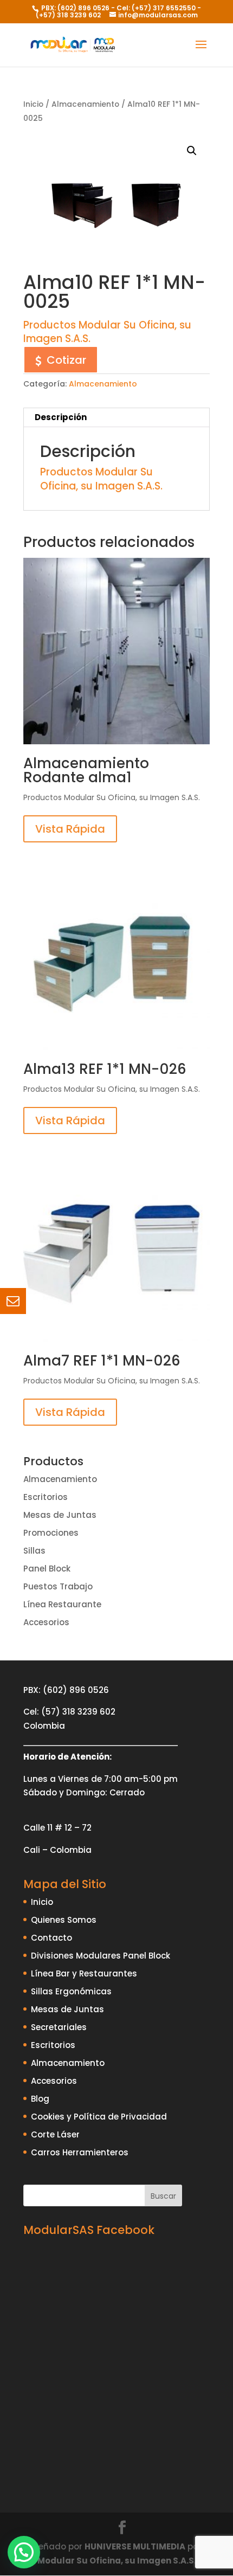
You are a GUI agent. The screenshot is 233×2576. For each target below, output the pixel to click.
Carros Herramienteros (80, 2152)
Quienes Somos (64, 1920)
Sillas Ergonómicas (71, 1991)
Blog (40, 2099)
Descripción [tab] (61, 417)
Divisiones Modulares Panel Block (101, 1956)
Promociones (51, 1533)
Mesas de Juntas (60, 1515)
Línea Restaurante (62, 1604)
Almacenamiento (85, 104)
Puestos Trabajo (58, 1586)
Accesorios (46, 1622)
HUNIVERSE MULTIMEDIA (135, 2546)
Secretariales (59, 2027)
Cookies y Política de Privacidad (99, 2117)
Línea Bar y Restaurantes (84, 1973)
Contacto (51, 1938)
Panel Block (47, 1569)
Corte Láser (55, 2134)
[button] (192, 151)
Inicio (33, 104)
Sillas (34, 1551)
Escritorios (46, 1497)
